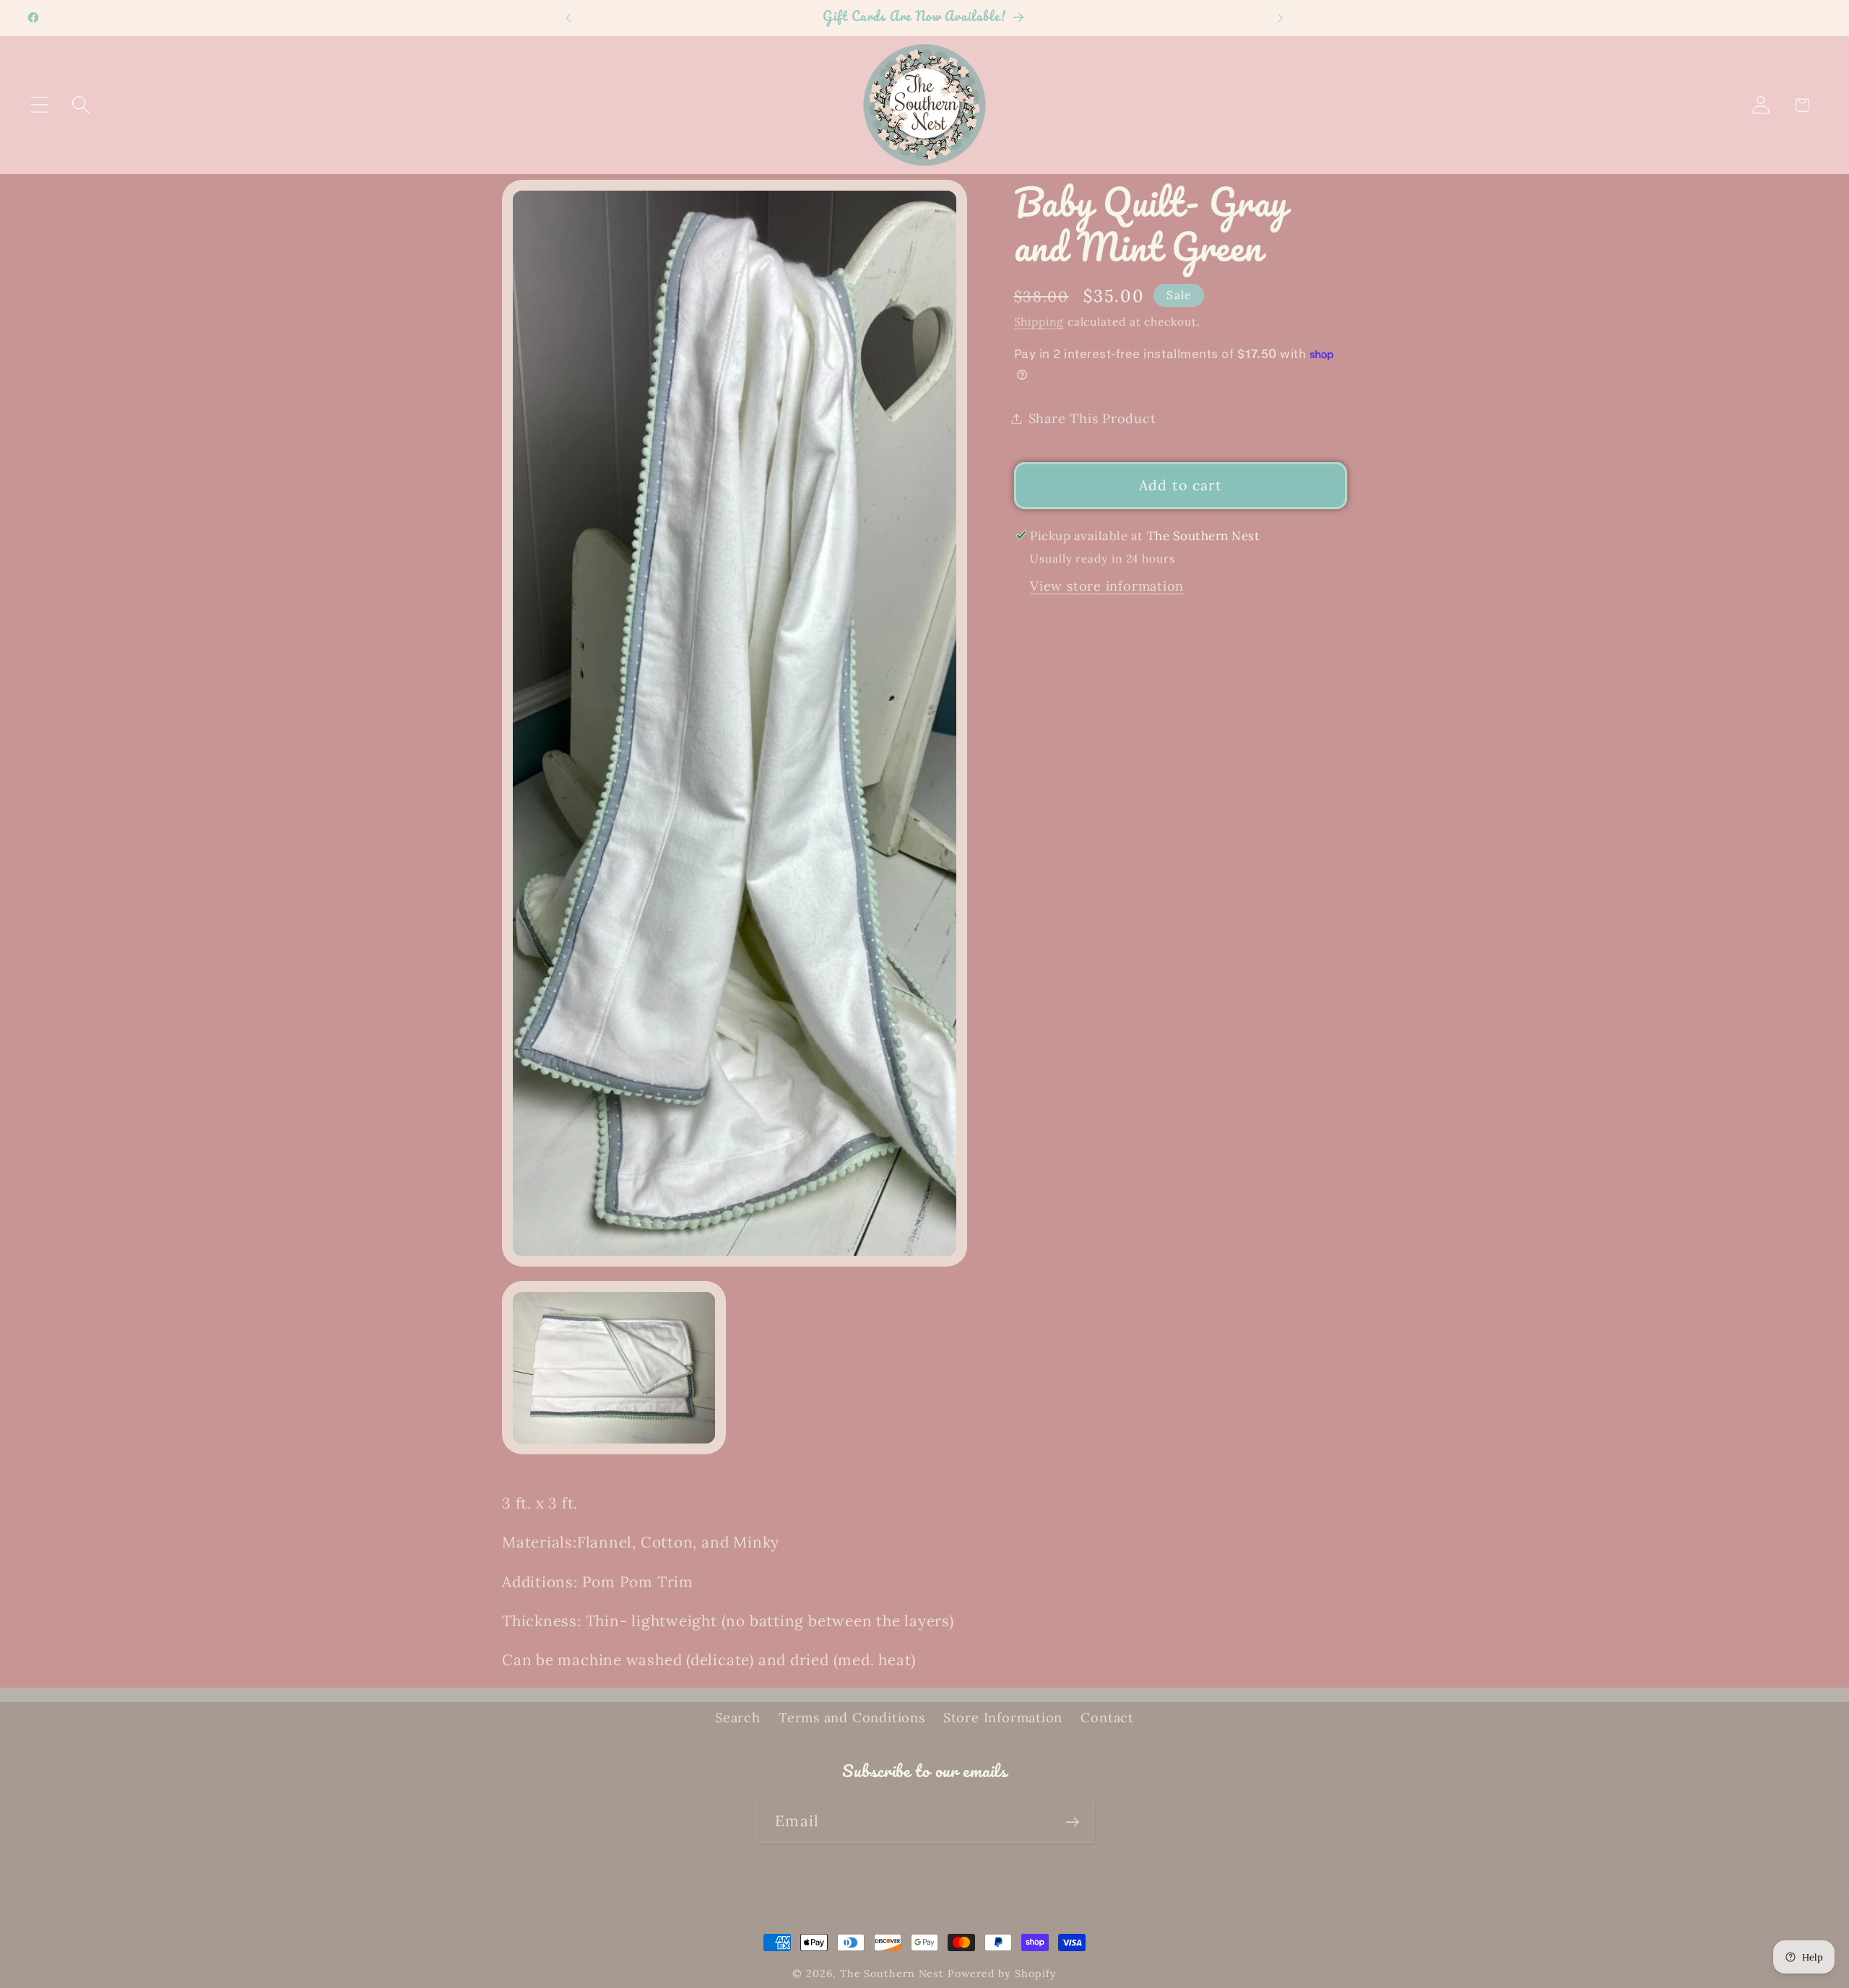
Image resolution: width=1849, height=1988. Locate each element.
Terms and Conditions (852, 1718)
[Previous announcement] (568, 18)
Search (738, 1718)
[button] (39, 105)
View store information (1107, 586)
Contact (1107, 1718)
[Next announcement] (1281, 18)
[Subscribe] (1072, 1822)
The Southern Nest (894, 1974)
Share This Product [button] (1092, 418)
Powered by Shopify (1002, 1974)
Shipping (1039, 321)
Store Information (1003, 1718)
